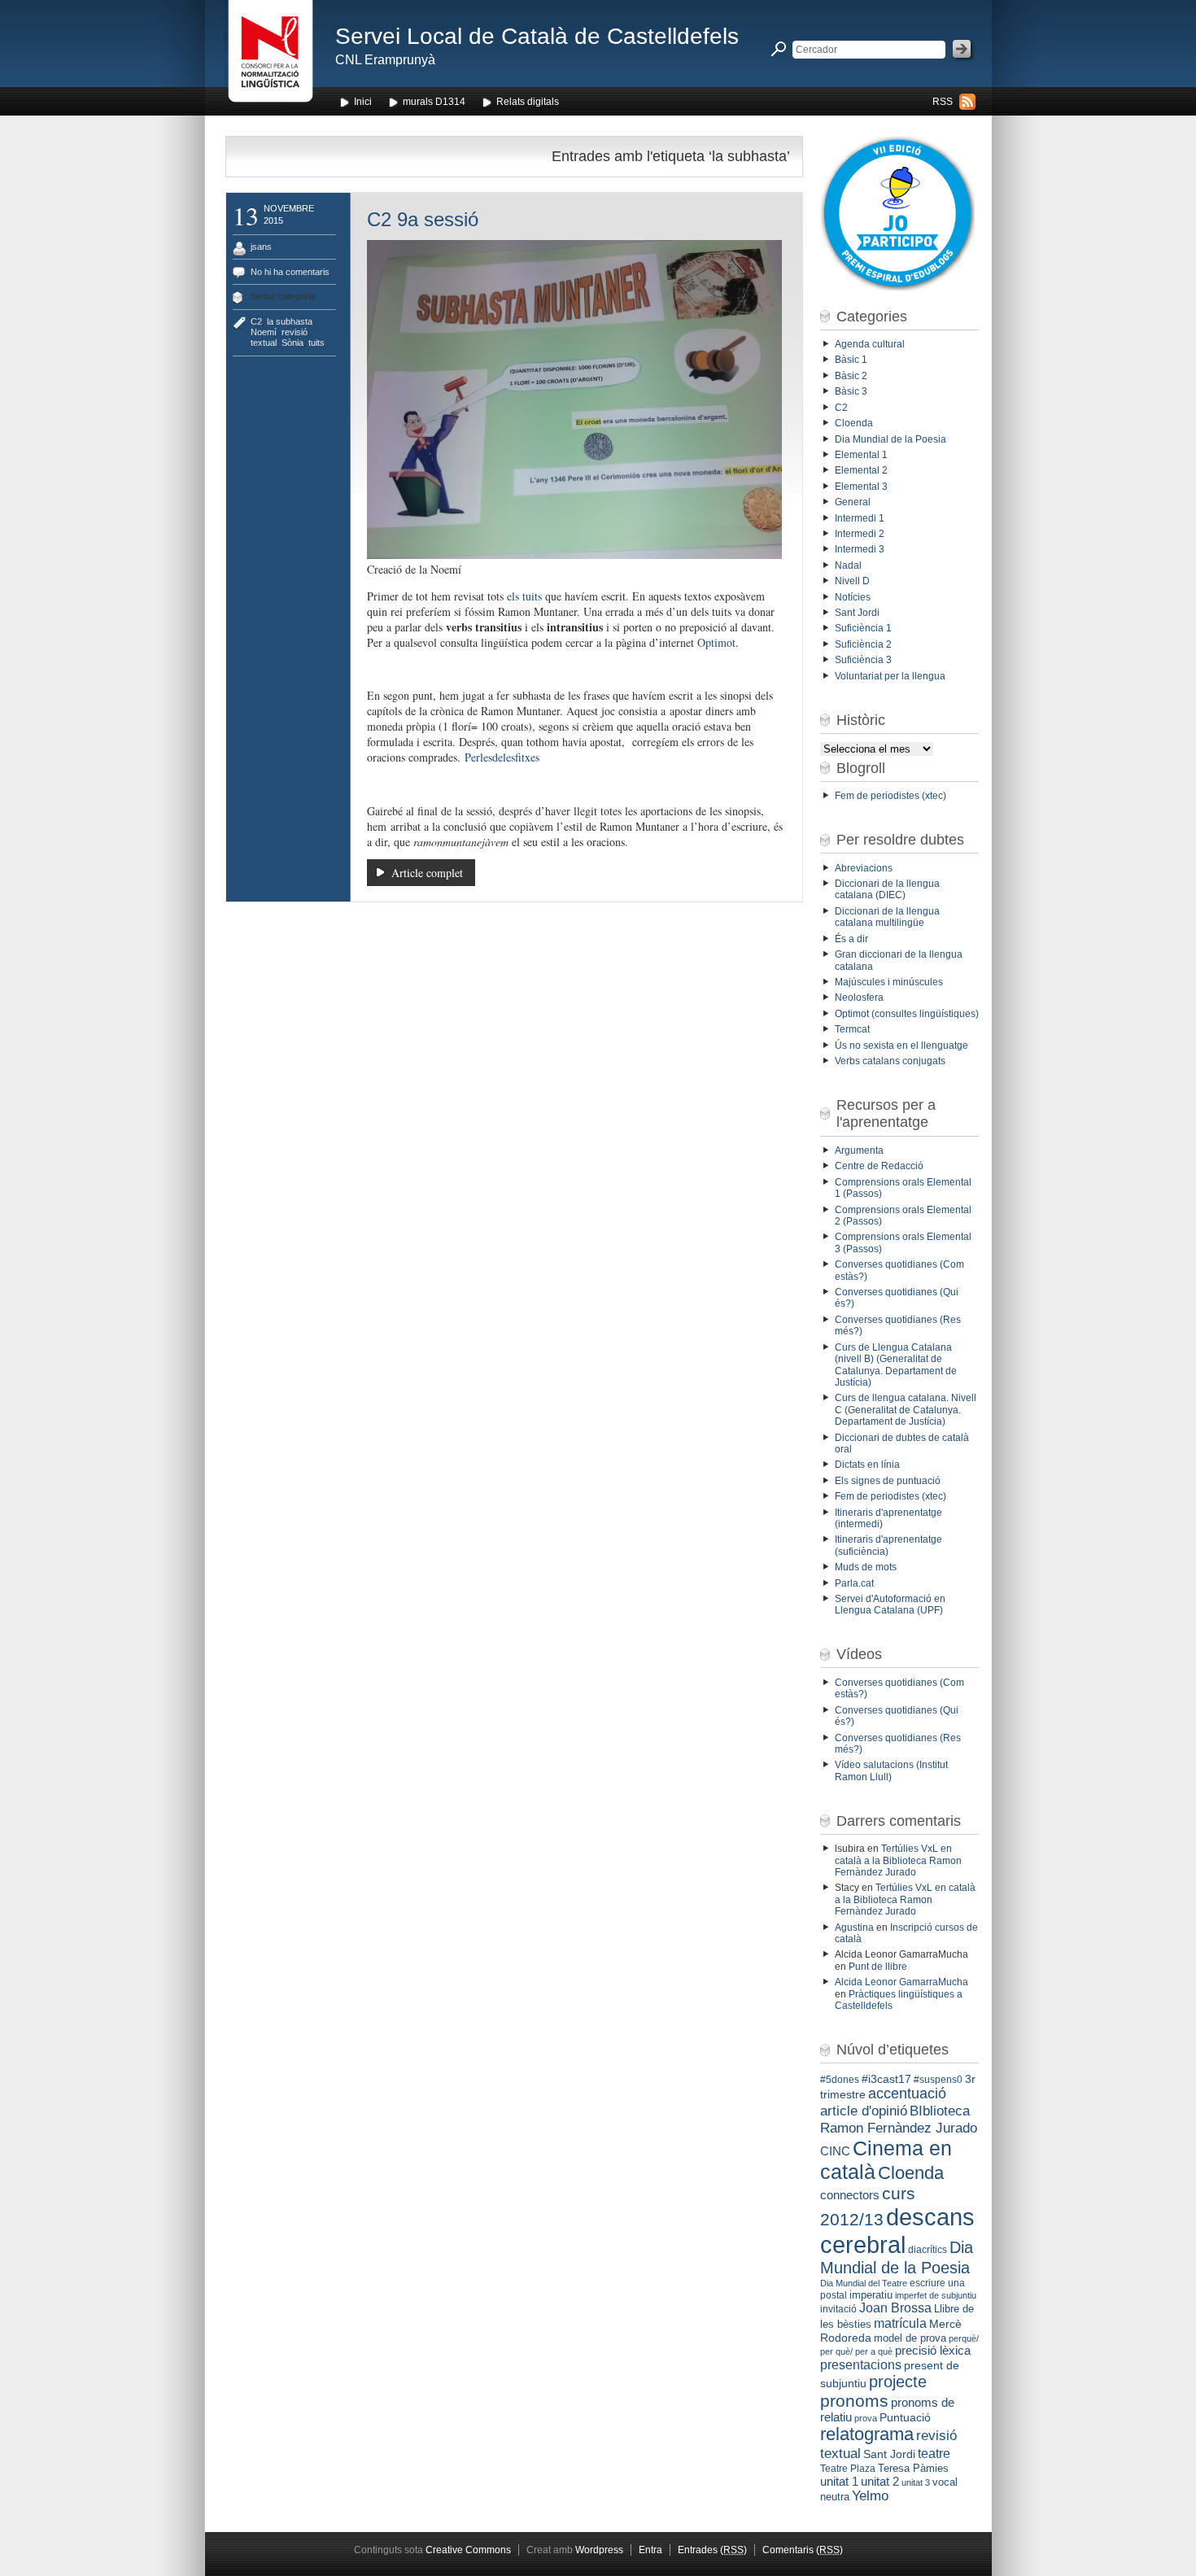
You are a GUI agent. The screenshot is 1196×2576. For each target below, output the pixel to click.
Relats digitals (528, 102)
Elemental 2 (861, 470)
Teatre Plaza (848, 2469)
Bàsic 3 (851, 391)
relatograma (867, 2434)
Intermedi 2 (860, 534)
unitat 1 (839, 2482)
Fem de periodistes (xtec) (890, 796)
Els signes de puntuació (888, 1481)
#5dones (840, 2080)
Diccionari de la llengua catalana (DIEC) (887, 889)
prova (866, 2418)
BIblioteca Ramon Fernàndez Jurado (899, 2119)
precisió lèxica (933, 2351)
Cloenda (854, 423)
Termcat (852, 1029)
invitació (838, 2309)
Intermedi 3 (860, 549)
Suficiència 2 (863, 644)
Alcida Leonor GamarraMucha (901, 1982)
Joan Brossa (895, 2308)
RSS (943, 102)
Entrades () (712, 2550)
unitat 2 (880, 2481)
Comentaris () (803, 2550)
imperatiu (871, 2295)
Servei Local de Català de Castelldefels (537, 36)
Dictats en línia (867, 1465)
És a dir (851, 939)
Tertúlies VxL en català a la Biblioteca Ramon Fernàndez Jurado (898, 1860)
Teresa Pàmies (913, 2468)
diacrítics (928, 2250)
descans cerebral (897, 2231)
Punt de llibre (878, 1967)
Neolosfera (859, 998)
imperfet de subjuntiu (936, 2295)
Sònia (292, 343)
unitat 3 (916, 2482)
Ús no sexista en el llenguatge (901, 1046)
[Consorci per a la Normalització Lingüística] (271, 56)
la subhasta (290, 321)
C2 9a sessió (423, 219)
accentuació (907, 2094)
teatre (934, 2454)
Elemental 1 (861, 455)
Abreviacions (864, 868)
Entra (650, 2550)
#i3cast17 (886, 2079)
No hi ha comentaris (290, 272)
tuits (316, 343)
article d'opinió (864, 2111)
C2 (256, 321)
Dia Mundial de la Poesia (890, 439)
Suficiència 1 (863, 628)
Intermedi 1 (860, 518)
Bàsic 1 (851, 360)
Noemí (264, 332)
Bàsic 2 (851, 376)
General (853, 502)
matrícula (900, 2323)
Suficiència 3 (863, 660)
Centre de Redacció (879, 1166)
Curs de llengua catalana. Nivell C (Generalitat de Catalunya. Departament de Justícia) (906, 1410)
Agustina (854, 1928)
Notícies (853, 597)
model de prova (910, 2338)
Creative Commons (468, 2550)
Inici (363, 102)
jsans (261, 247)
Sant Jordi (857, 613)
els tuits (524, 596)
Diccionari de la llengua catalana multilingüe (887, 917)
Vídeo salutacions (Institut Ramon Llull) (891, 1770)
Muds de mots (866, 1567)
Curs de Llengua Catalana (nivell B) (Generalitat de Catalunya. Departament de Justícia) (896, 1365)
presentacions (861, 2364)
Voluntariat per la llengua (890, 676)
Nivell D (852, 581)
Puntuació (905, 2417)
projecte (898, 2382)
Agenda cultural (870, 344)
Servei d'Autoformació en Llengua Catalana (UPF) (890, 1605)
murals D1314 (434, 102)
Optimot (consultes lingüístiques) (907, 1014)
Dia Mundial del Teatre (864, 2283)
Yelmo (870, 2496)
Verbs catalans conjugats (890, 1061)
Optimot (716, 642)
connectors (850, 2195)
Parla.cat (854, 1583)
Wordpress (599, 2550)
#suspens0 (938, 2080)
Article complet (427, 873)
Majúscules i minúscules (889, 982)
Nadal (848, 565)
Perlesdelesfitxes (502, 757)
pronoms (854, 2401)
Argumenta (859, 1150)
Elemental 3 (861, 487)
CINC (835, 2151)
